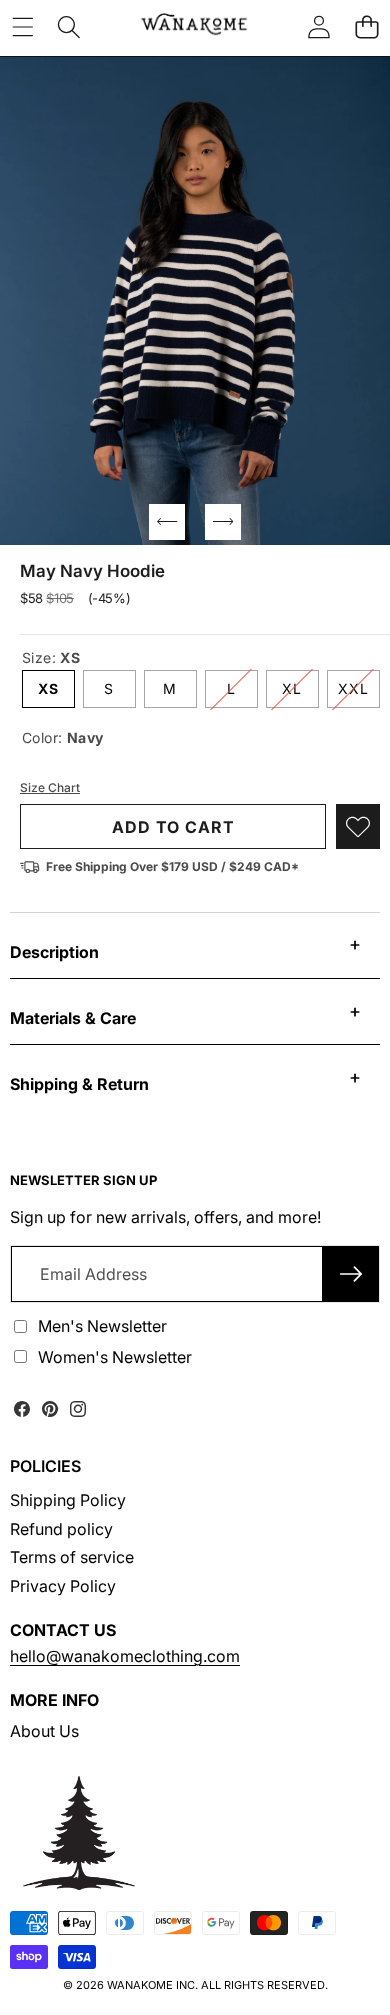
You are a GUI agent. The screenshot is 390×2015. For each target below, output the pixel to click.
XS (48, 688)
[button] (366, 26)
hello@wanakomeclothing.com (125, 1656)
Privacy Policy (63, 1586)
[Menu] (22, 26)
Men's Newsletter (102, 1326)
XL (300, 693)
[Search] (69, 26)
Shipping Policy (68, 1500)
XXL (359, 693)
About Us (44, 1731)
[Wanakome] (194, 26)
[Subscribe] (351, 1274)
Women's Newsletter (115, 1357)
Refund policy (61, 1529)
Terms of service (72, 1557)
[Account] (319, 26)
